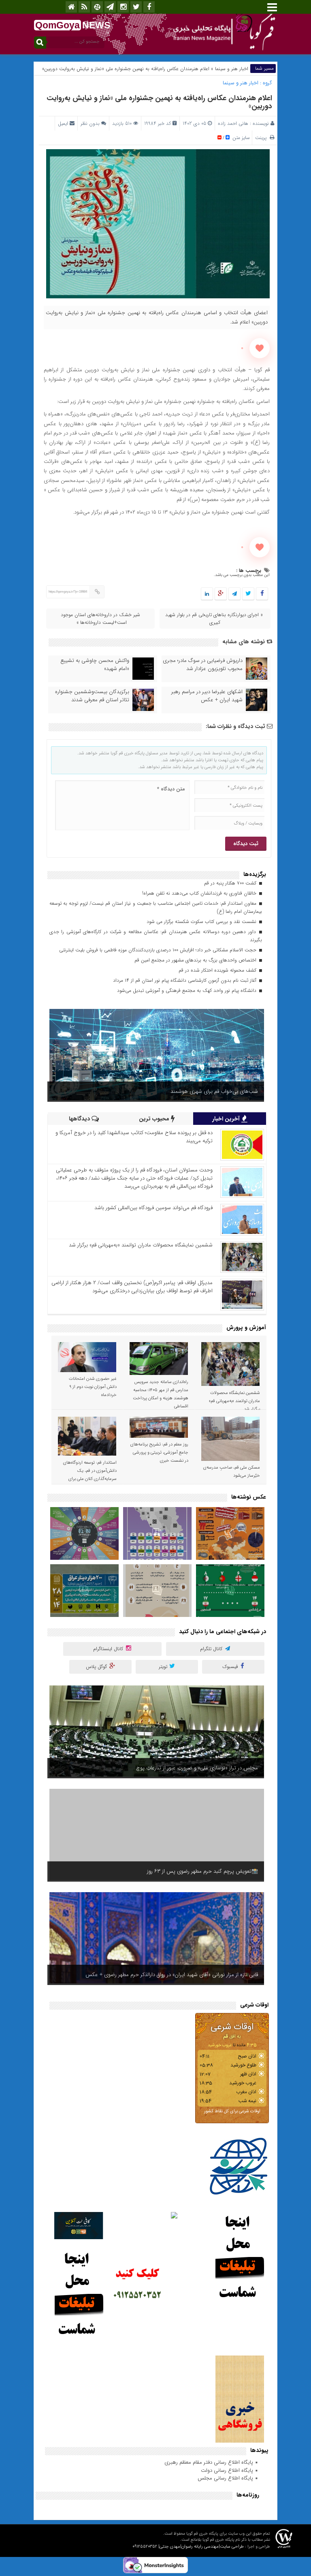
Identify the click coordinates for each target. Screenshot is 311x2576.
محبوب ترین (155, 1119)
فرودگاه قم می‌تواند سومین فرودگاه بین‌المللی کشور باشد (153, 1208)
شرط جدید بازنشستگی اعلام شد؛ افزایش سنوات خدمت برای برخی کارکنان (179, 1871)
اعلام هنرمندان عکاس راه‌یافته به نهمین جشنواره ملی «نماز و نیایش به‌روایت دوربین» (159, 102)
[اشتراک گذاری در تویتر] (248, 594)
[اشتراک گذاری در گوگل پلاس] (221, 594)
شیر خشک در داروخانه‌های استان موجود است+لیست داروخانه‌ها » (100, 619)
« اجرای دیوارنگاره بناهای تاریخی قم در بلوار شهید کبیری (214, 619)
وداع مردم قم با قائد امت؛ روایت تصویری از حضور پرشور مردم (192, 1975)
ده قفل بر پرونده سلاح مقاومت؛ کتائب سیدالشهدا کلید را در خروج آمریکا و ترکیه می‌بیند (134, 1137)
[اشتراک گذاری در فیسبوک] (262, 594)
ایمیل (63, 123)
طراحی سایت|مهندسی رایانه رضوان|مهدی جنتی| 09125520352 (188, 2547)
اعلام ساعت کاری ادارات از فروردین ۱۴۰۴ (216, 1091)
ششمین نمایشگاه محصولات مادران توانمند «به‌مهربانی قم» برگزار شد (141, 1245)
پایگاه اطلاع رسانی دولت (227, 2470)
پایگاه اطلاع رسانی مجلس (225, 2478)
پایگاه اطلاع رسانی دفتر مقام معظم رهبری (209, 2462)
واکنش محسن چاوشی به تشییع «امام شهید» (95, 665)
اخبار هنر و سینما (232, 69)
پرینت (262, 138)
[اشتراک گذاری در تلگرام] (234, 594)
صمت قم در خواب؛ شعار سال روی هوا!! (217, 1768)
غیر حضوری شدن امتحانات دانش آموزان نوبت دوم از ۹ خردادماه (93, 1387)
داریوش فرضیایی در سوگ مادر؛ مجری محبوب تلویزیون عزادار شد (203, 665)
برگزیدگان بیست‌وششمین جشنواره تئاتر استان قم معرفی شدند (92, 696)
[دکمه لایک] (260, 348)
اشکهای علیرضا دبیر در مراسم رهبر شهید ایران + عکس (207, 696)
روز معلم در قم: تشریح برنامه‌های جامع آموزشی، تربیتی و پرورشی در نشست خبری (159, 1453)
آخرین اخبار (227, 1119)
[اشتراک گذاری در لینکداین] (207, 594)
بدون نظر (90, 123)
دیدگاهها (80, 1119)
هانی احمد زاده (233, 123)
